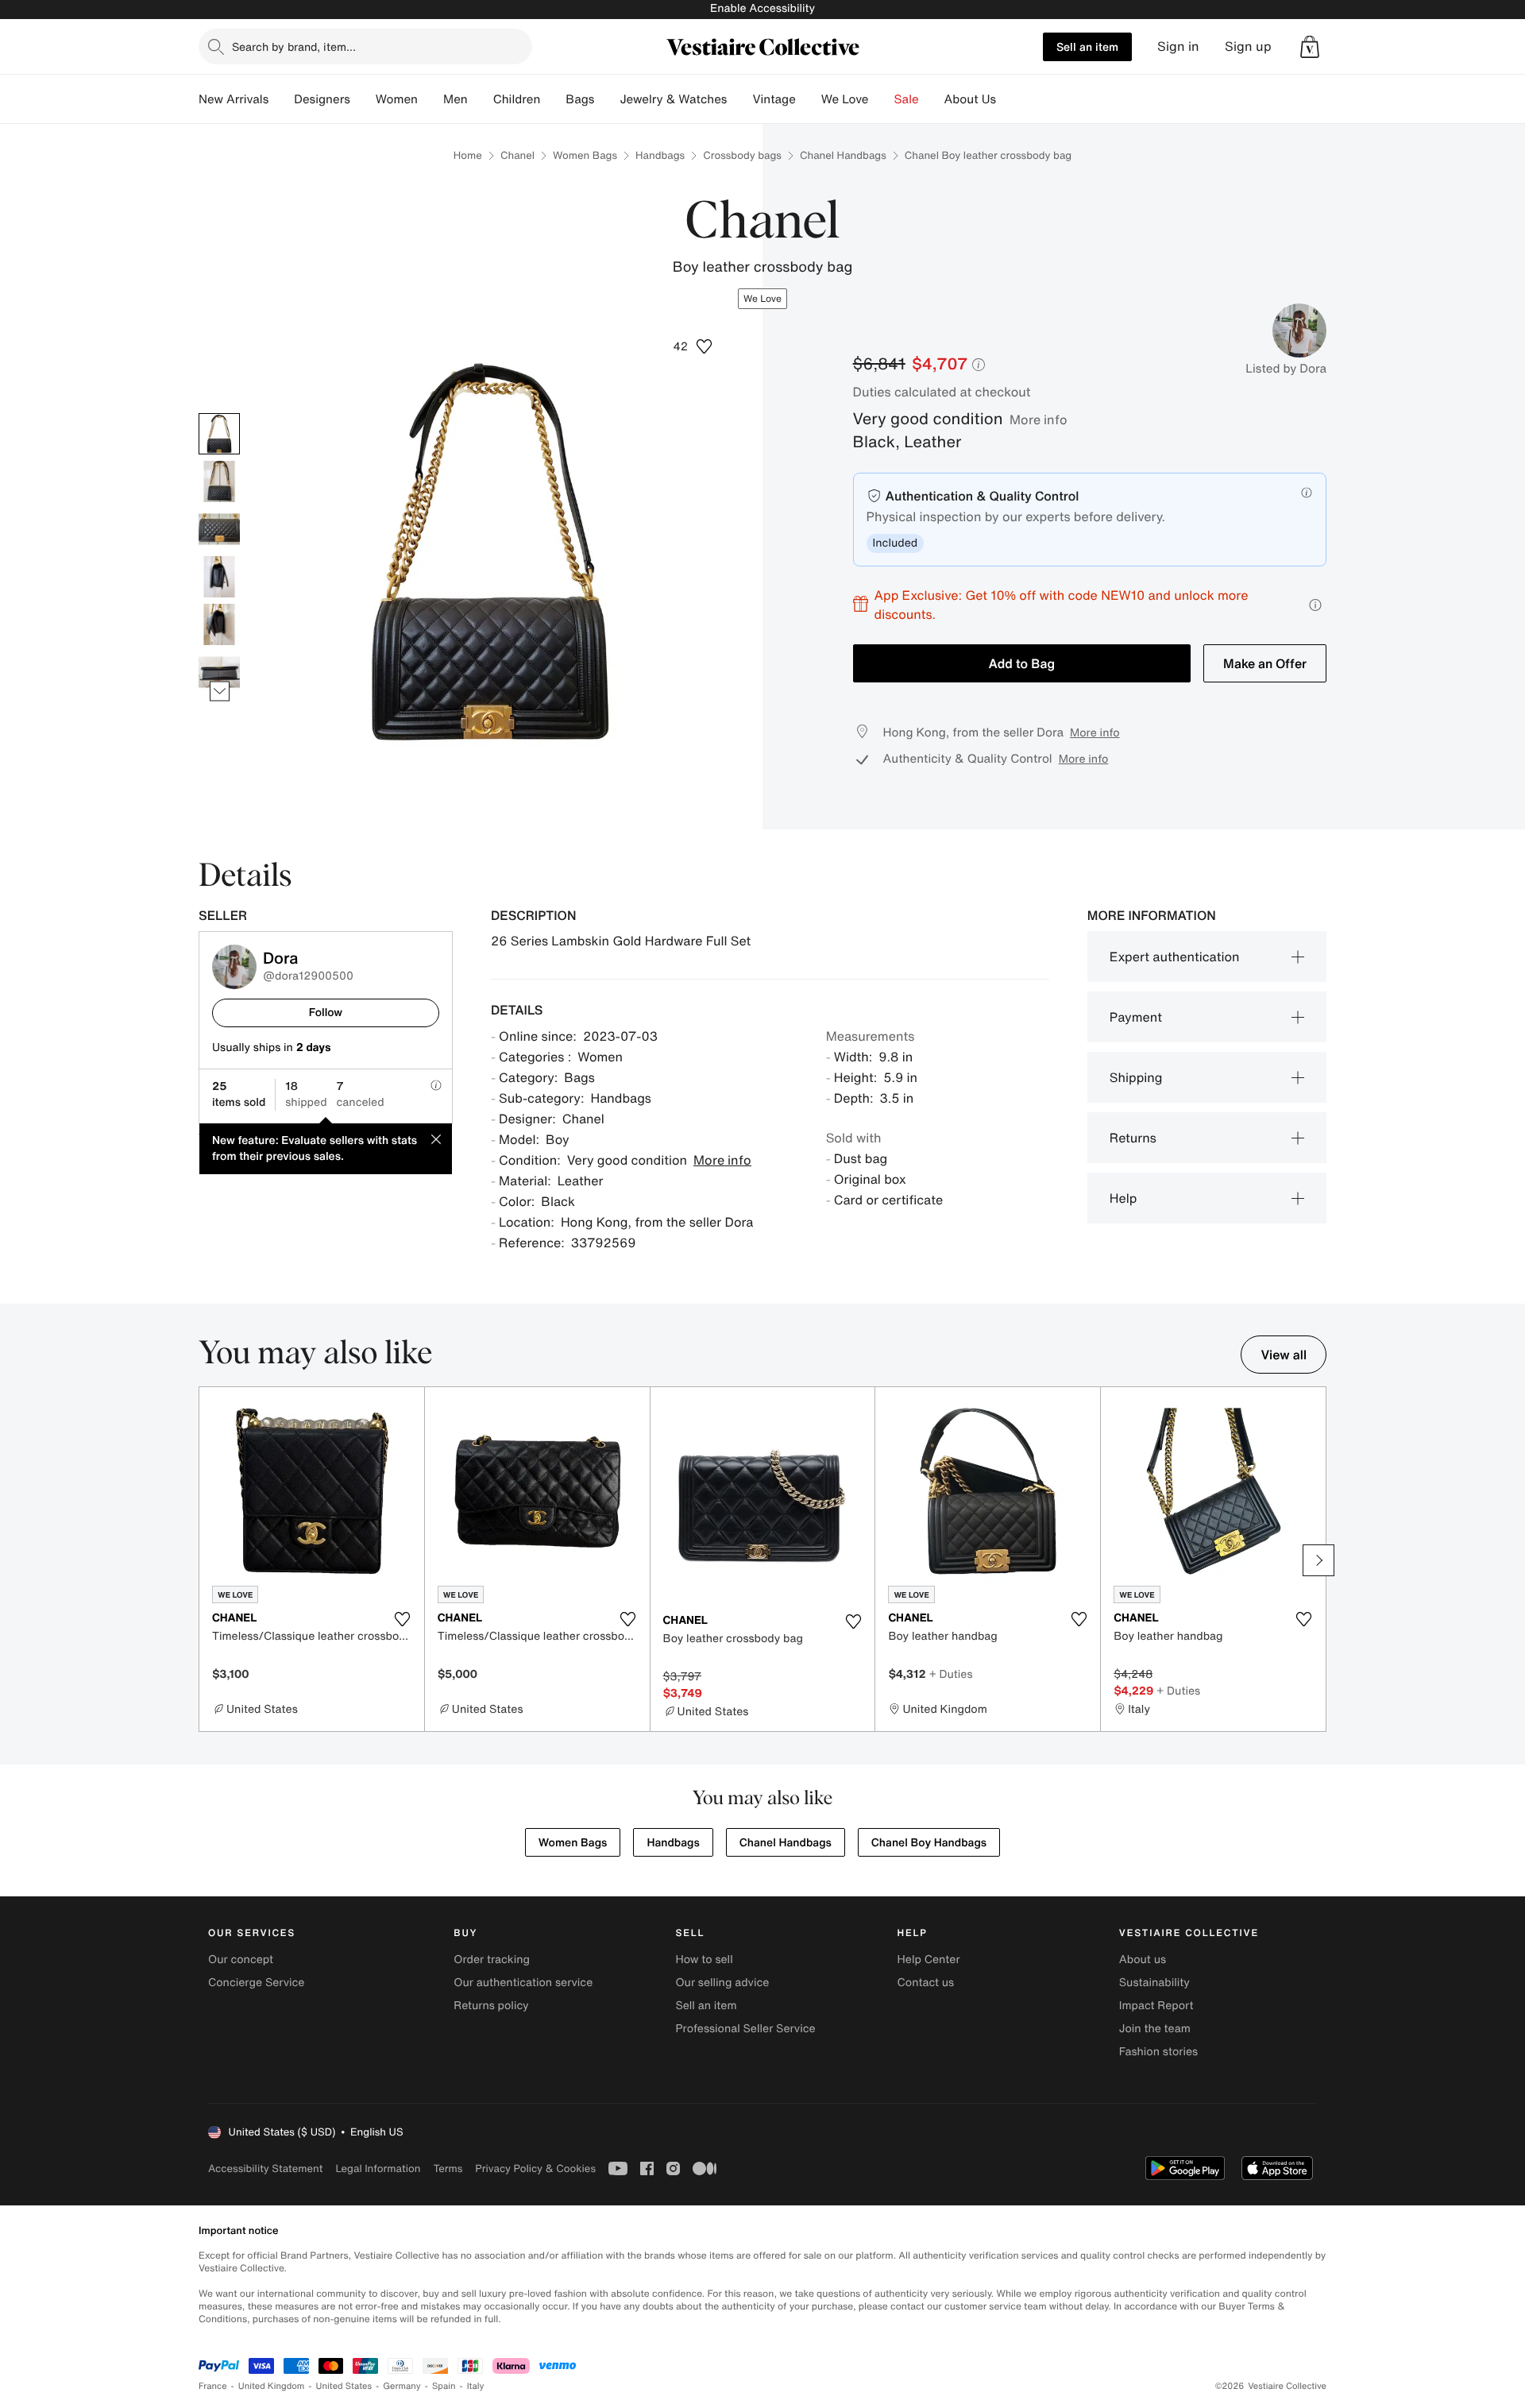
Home (468, 155)
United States (344, 2386)
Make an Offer (1265, 663)
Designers (322, 99)
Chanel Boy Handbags (929, 1843)
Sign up (1248, 46)
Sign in (1178, 46)
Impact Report (1156, 2006)
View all (1284, 1355)
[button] (693, 346)
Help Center (929, 1960)
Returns (1133, 1138)
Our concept (241, 1960)
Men (456, 99)
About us (1143, 1960)
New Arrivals (234, 99)
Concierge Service (256, 1983)
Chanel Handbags (843, 155)
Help (1123, 1198)
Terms (448, 2168)
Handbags (660, 155)
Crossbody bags (742, 155)
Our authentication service (523, 1983)
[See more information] (1315, 605)
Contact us (926, 1983)
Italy (476, 2386)
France (213, 2386)
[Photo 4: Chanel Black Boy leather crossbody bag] (219, 577)
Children (517, 99)
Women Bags (585, 155)
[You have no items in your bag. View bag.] (1310, 47)
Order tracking (492, 1960)
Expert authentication (1175, 957)
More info (1039, 419)
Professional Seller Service (745, 2029)
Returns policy (491, 2006)
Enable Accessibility (762, 8)
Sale (907, 99)
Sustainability (1154, 1983)
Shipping (1136, 1077)
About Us (970, 99)
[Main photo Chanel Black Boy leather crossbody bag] (219, 434)
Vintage (774, 99)
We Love (845, 99)
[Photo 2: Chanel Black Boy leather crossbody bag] (219, 481)
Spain (444, 2386)
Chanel (517, 155)
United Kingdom (272, 2386)
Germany (402, 2386)
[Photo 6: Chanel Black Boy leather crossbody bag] (219, 672)
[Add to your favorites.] (403, 1619)
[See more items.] (220, 691)
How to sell (704, 1960)
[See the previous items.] (220, 413)
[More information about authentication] (1307, 493)
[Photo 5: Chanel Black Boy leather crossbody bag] (219, 624)
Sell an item (1087, 46)
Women (397, 99)
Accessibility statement (265, 2168)
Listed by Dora (1286, 369)
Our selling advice (722, 1983)
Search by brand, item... (294, 46)
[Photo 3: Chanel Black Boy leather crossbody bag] (219, 529)
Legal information (378, 2168)
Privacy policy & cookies (535, 2168)
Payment (1136, 1017)
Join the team (1155, 2029)
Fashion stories (1158, 2052)
